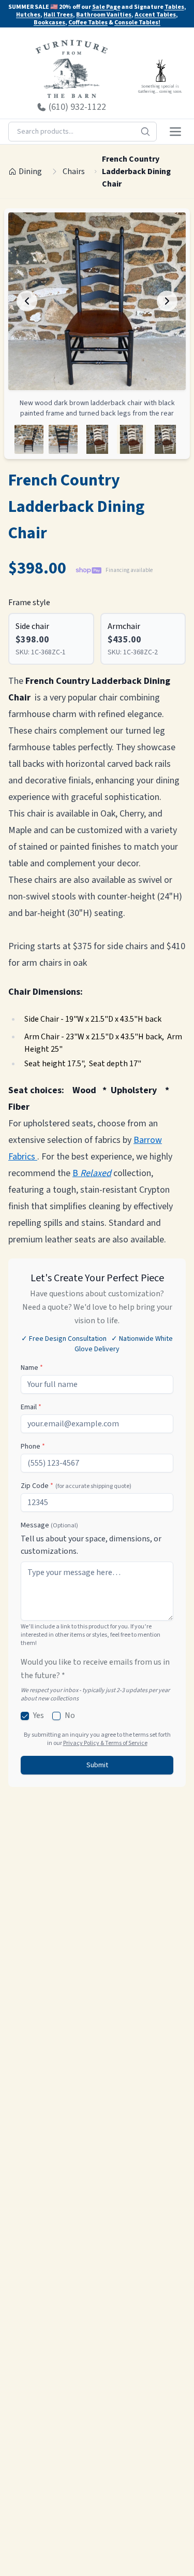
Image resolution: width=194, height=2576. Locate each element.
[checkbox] (25, 1716)
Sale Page (106, 7)
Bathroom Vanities (104, 15)
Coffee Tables (88, 23)
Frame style (29, 603)
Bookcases (49, 23)
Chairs (74, 171)
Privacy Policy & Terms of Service (105, 1743)
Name (32, 1368)
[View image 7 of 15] (63, 439)
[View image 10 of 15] (166, 439)
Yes (39, 1715)
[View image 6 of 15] (29, 439)
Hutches (28, 15)
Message (49, 1525)
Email (31, 1407)
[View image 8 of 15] (97, 439)
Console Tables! (137, 23)
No (70, 1715)
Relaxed (96, 1173)
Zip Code (76, 1486)
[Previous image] (27, 301)
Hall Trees (58, 15)
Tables (174, 7)
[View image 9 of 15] (131, 439)
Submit (97, 1765)
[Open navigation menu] (175, 132)
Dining (30, 171)
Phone (33, 1447)
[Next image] (167, 301)
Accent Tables (155, 15)
